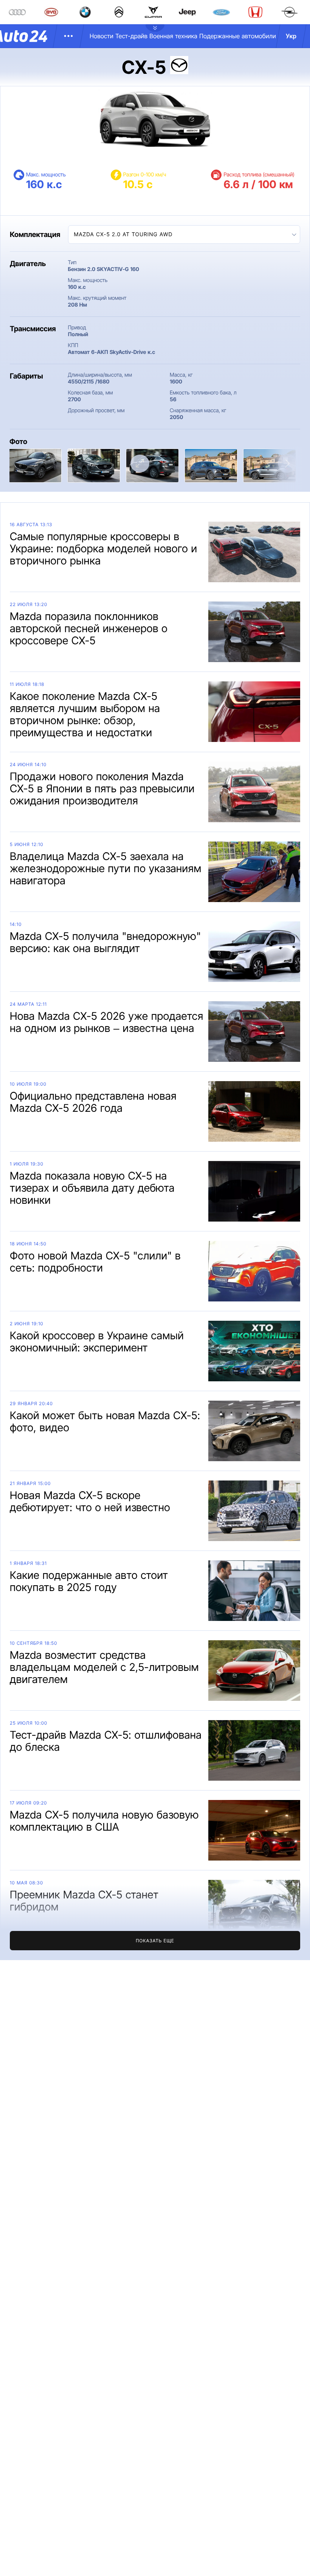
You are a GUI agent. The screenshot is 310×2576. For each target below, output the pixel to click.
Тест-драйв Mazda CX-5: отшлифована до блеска (106, 1741)
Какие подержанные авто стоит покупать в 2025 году (89, 1581)
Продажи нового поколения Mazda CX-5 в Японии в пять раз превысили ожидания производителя (102, 789)
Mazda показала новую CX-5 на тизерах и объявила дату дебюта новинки (92, 1188)
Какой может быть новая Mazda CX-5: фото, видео (105, 1421)
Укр (291, 36)
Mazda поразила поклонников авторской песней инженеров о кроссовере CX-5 (89, 628)
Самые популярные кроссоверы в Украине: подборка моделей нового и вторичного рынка (104, 549)
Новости (102, 36)
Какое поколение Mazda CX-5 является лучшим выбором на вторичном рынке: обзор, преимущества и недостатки (85, 714)
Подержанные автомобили (238, 36)
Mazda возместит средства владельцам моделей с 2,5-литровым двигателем (104, 1667)
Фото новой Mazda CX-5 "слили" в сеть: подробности (95, 1262)
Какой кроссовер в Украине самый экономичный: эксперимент (97, 1342)
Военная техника (173, 36)
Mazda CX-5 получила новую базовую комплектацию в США (104, 1821)
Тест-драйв (131, 36)
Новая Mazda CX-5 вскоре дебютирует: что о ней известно (90, 1501)
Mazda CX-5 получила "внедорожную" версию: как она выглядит (105, 942)
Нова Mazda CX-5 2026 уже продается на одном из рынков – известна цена (107, 1022)
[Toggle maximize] (140, 464)
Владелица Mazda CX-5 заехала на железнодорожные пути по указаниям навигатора (106, 868)
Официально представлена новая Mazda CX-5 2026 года (93, 1102)
